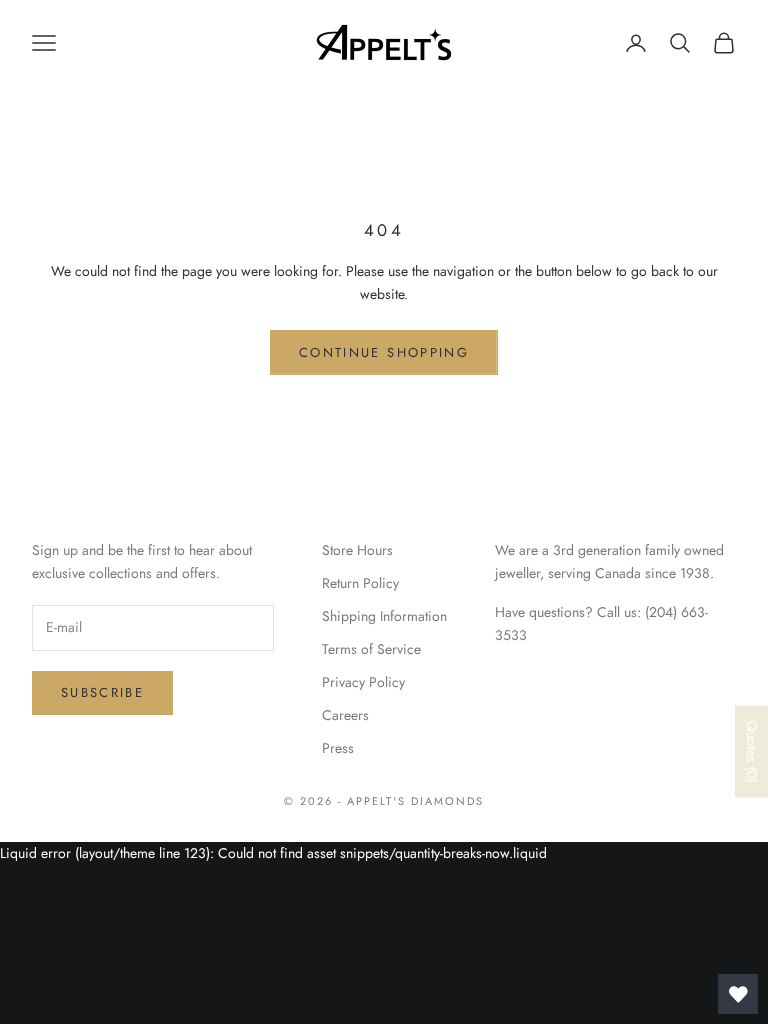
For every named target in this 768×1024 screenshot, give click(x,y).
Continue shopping (384, 352)
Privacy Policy (363, 682)
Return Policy (360, 583)
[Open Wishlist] (738, 994)
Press (338, 748)
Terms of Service (371, 649)
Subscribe (102, 692)
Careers (345, 715)
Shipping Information (384, 616)
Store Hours (357, 550)
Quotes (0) (752, 751)
